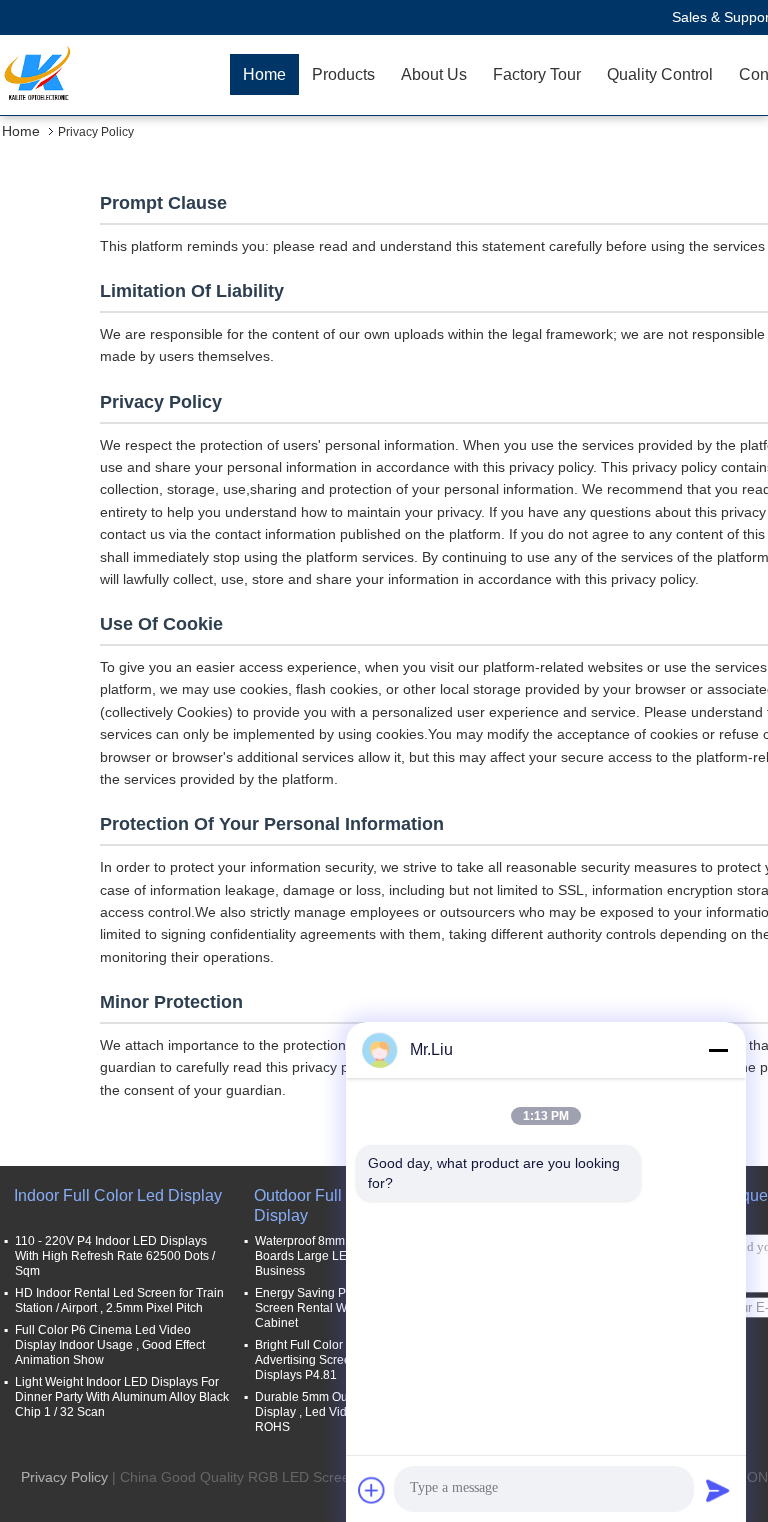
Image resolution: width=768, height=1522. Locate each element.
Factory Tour (537, 74)
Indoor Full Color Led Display (118, 1195)
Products (343, 74)
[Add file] (372, 1490)
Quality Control (660, 74)
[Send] (718, 1490)
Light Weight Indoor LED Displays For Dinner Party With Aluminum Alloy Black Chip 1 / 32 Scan (122, 1397)
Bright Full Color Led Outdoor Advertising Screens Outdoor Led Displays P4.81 (345, 1360)
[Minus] (718, 1050)
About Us (434, 74)
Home (264, 74)
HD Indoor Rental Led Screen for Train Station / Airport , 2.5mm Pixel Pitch (119, 1300)
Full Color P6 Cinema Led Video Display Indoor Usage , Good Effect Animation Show (110, 1345)
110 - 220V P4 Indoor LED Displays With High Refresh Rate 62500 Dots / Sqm (115, 1256)
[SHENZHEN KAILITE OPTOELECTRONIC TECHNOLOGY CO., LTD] (115, 75)
